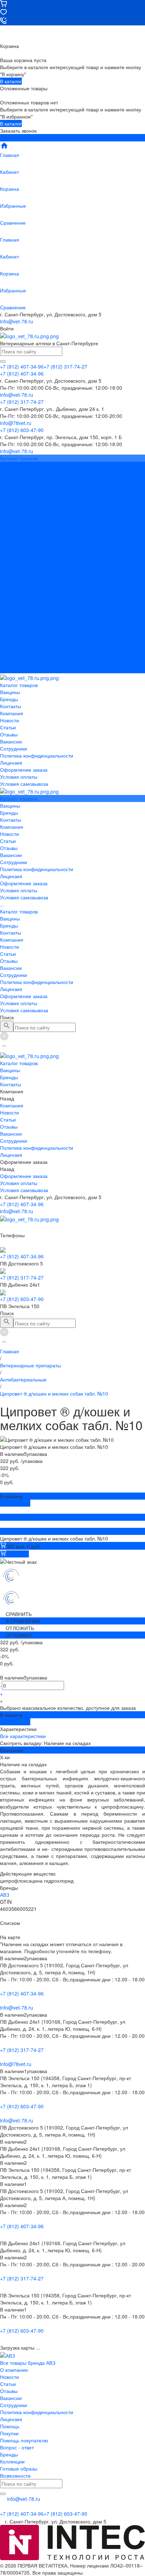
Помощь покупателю (24, 2440)
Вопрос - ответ (17, 2447)
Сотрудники (14, 522)
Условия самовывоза (24, 557)
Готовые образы (19, 2468)
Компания (12, 599)
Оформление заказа (24, 656)
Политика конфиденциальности (37, 529)
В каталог (11, 81)
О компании (14, 2370)
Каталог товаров (19, 571)
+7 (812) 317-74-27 (22, 1277)
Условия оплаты (19, 550)
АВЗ (5, 1895)
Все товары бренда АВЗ (28, 2363)
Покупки (9, 2433)
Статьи (8, 500)
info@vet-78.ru (17, 321)
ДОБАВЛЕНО (15, 1503)
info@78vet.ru (16, 2064)
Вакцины (10, 578)
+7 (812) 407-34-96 (22, 1204)
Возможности (15, 2475)
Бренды (9, 585)
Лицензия (11, 536)
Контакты (11, 592)
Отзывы (9, 508)
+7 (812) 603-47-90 (22, 1299)
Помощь (10, 2426)
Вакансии (11, 515)
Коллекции (12, 2461)
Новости (10, 493)
